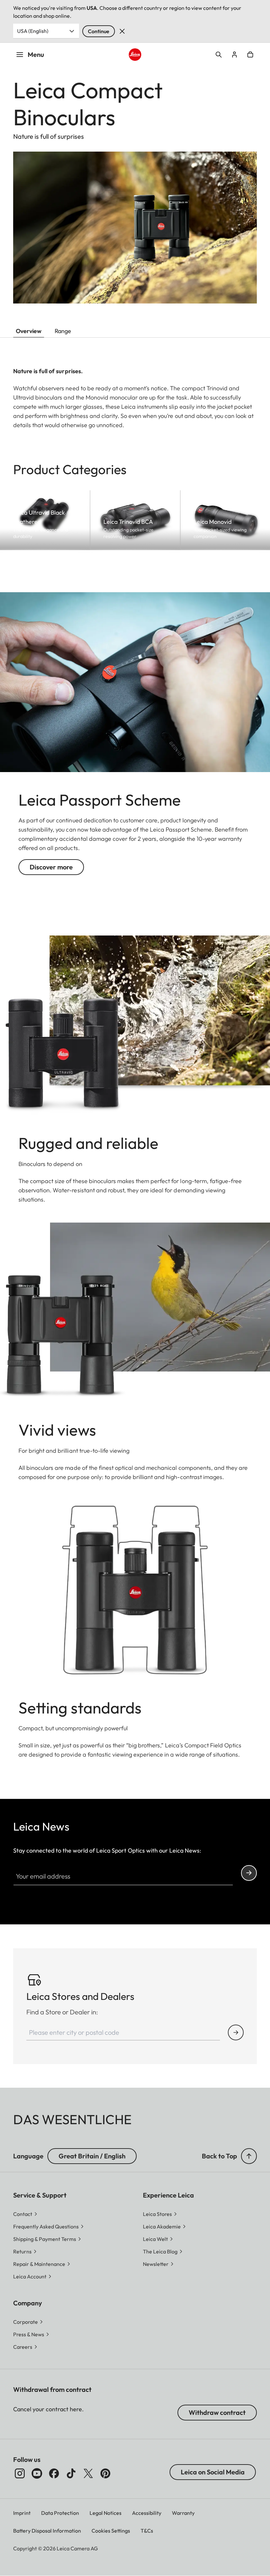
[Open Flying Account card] (234, 55)
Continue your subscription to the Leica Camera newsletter (249, 1873)
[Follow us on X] (88, 2473)
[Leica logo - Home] (135, 54)
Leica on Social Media (213, 2472)
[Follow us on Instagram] (20, 2473)
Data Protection (60, 2513)
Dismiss (122, 31)
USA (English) (33, 31)
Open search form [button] (219, 55)
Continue (99, 31)
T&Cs (147, 2531)
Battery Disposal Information (47, 2531)
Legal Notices (106, 2513)
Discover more (51, 867)
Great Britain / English (92, 2156)
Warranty (183, 2513)
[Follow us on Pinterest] (105, 2473)
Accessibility (147, 2513)
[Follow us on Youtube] (37, 2473)
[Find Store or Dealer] (236, 2032)
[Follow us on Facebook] (54, 2473)
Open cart (250, 55)
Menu (36, 54)
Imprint (22, 2513)
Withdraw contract (217, 2412)
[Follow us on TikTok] (71, 2473)
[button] (249, 2156)
